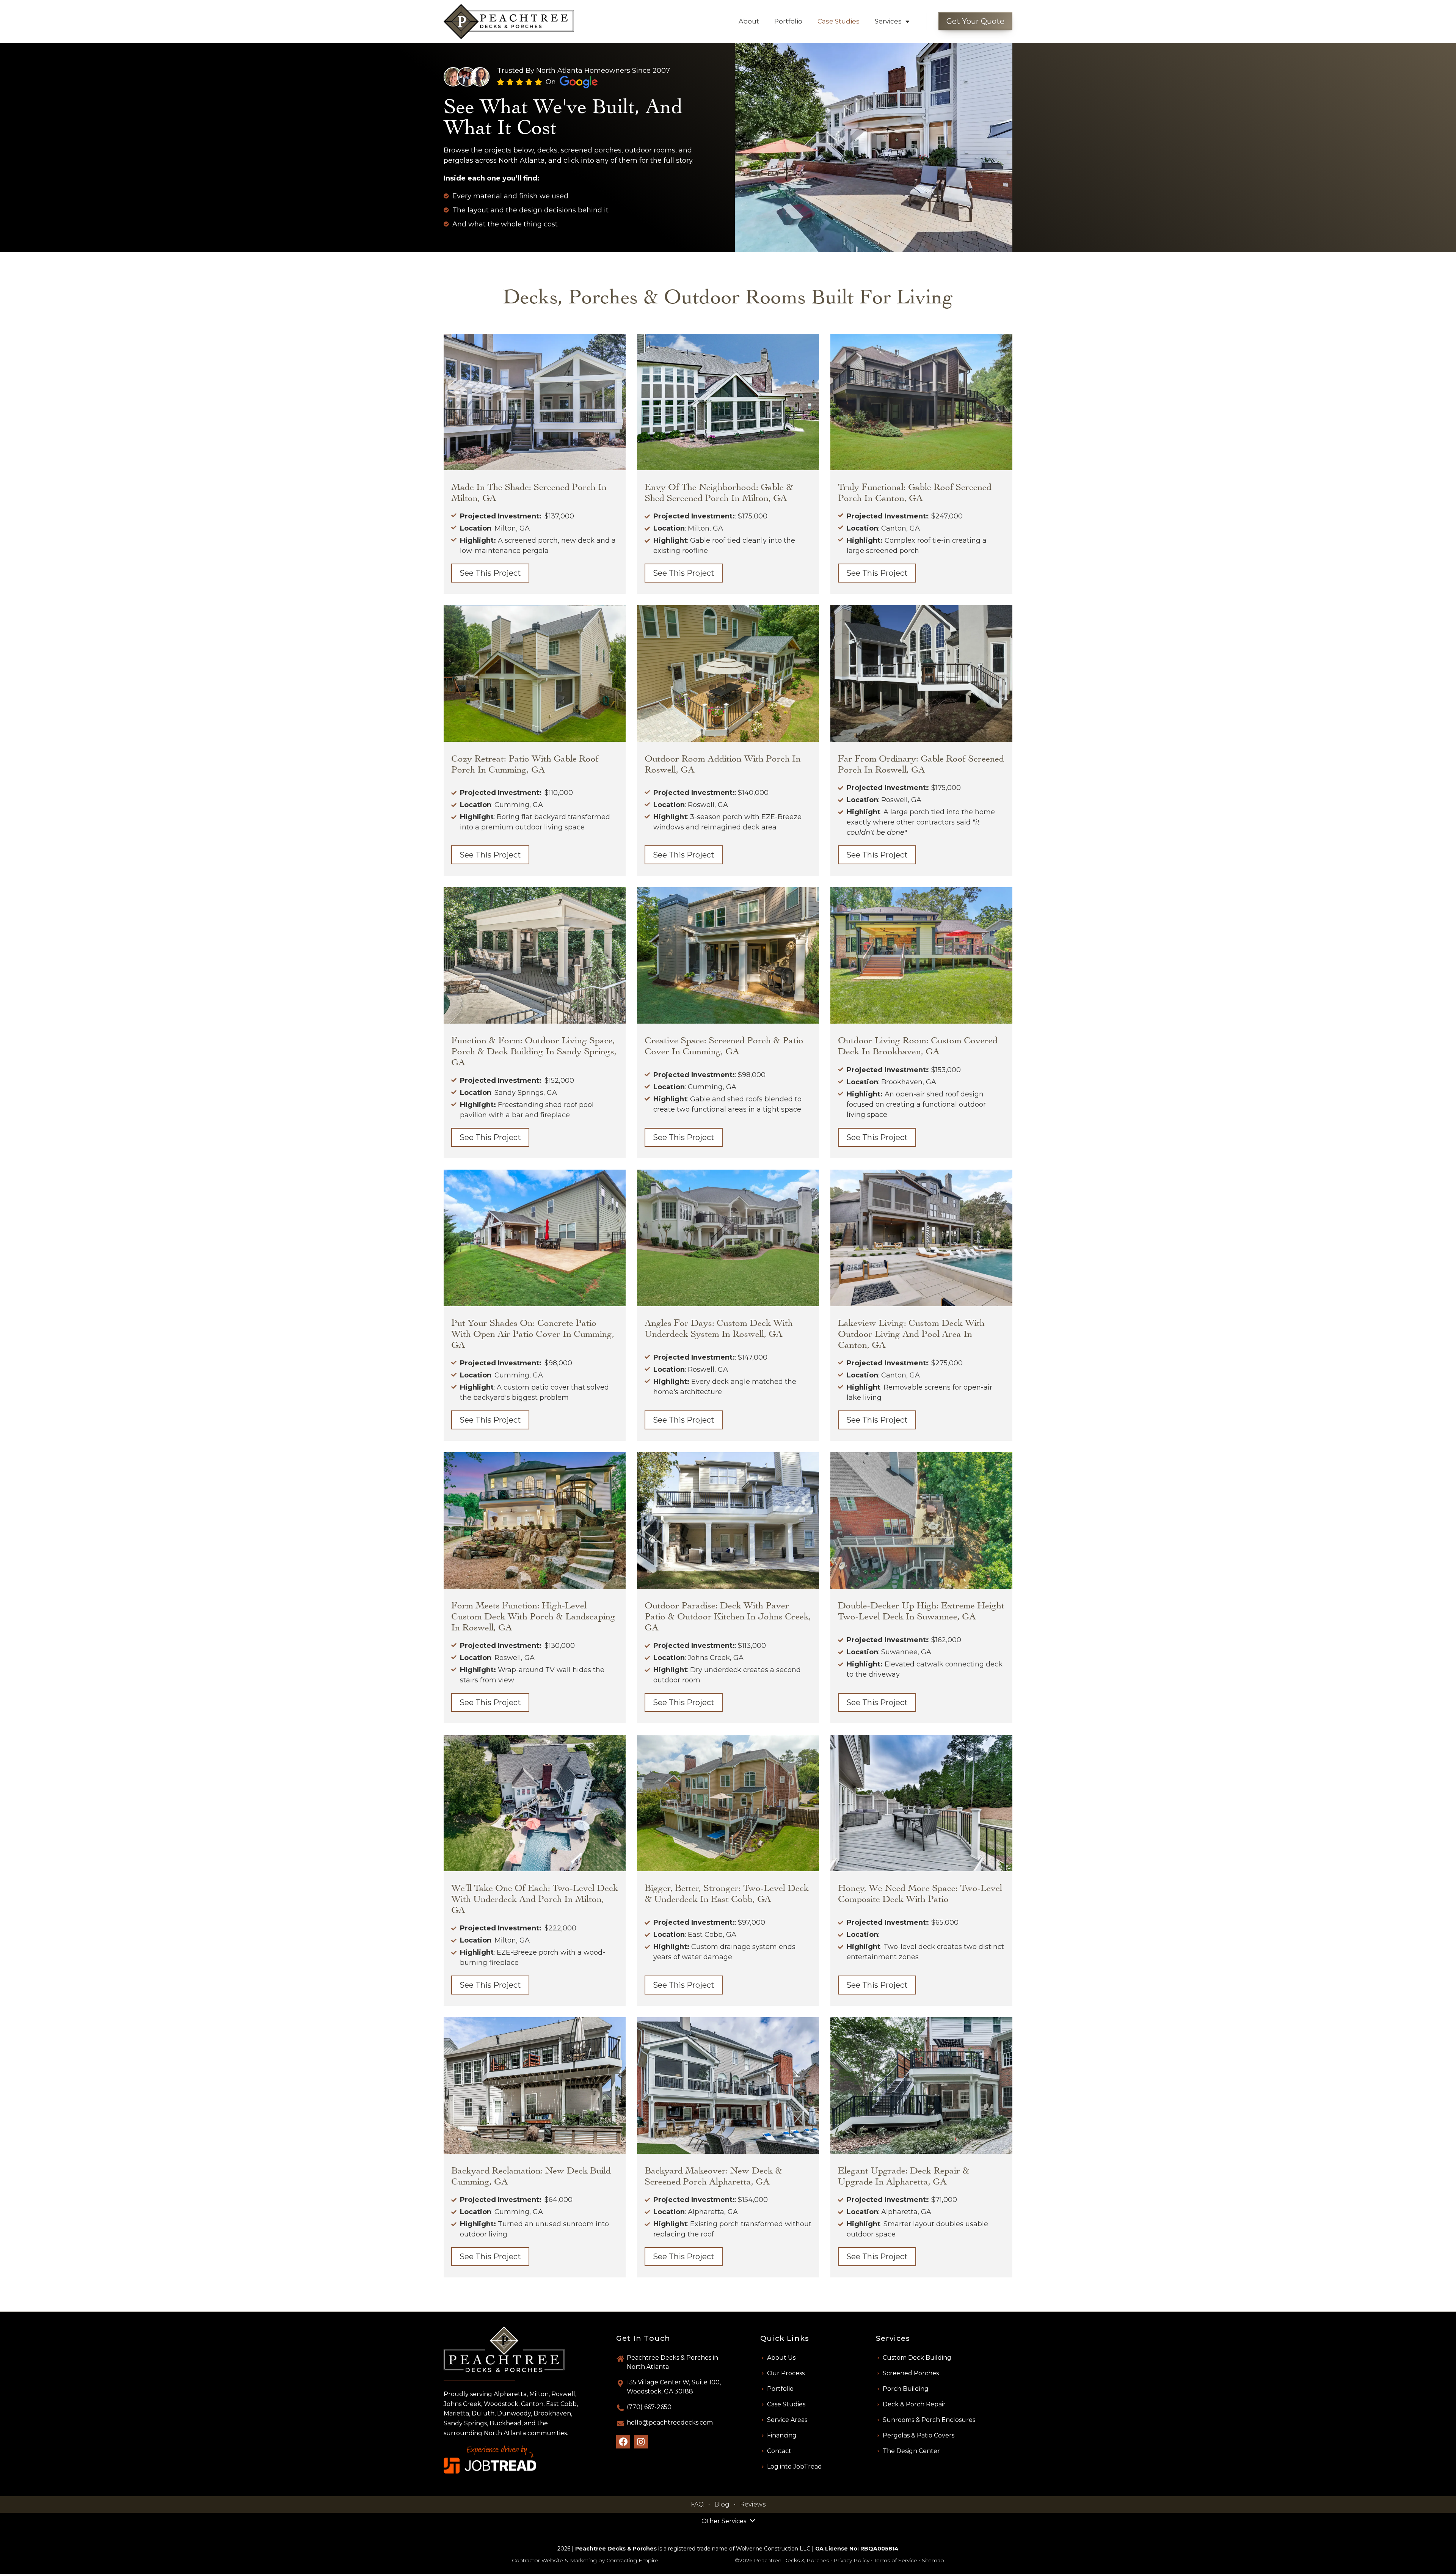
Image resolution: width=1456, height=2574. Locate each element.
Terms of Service (896, 2560)
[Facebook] (623, 2442)
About (749, 21)
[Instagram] (641, 2442)
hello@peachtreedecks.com (670, 2422)
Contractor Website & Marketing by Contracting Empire (585, 2560)
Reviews (753, 2504)
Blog (722, 2504)
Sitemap (933, 2560)
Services (888, 21)
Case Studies (839, 21)
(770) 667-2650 (649, 2407)
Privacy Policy (851, 2560)
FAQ (697, 2504)
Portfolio (788, 21)
